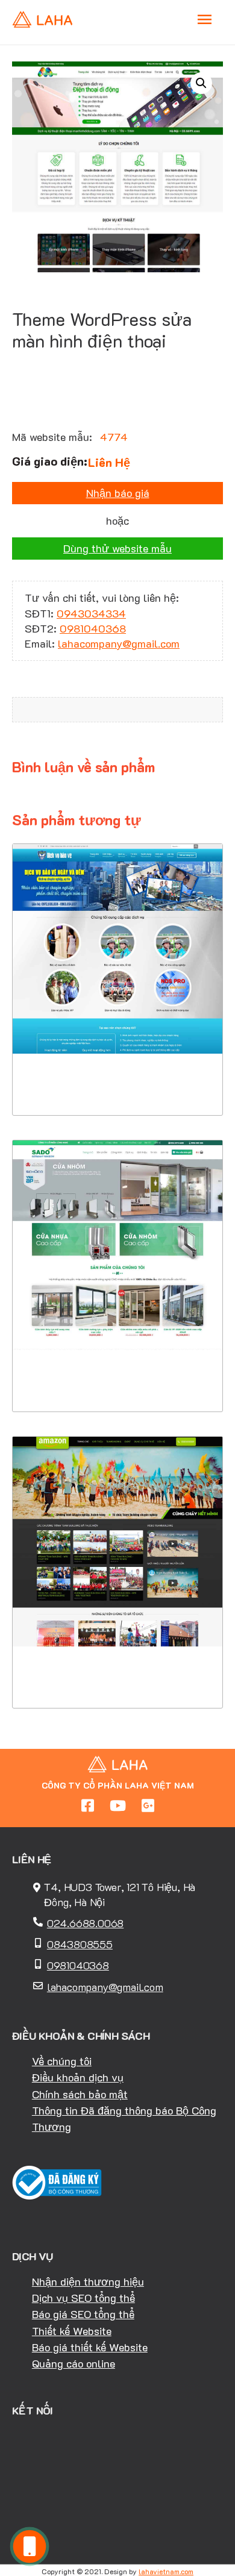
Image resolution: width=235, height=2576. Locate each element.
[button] (201, 83)
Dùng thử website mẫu (117, 548)
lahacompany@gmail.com (119, 643)
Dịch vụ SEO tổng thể (83, 2298)
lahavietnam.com (166, 2571)
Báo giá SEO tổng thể (83, 2314)
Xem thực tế (117, 1079)
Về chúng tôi (62, 2061)
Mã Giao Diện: (118, 957)
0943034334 (91, 613)
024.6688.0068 (85, 1923)
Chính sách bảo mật (80, 2094)
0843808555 (80, 1944)
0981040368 (93, 628)
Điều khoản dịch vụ (78, 2077)
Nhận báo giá (118, 493)
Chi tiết (118, 1042)
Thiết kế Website (72, 2331)
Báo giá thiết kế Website (90, 2347)
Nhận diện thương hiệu (88, 2281)
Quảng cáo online (74, 2363)
